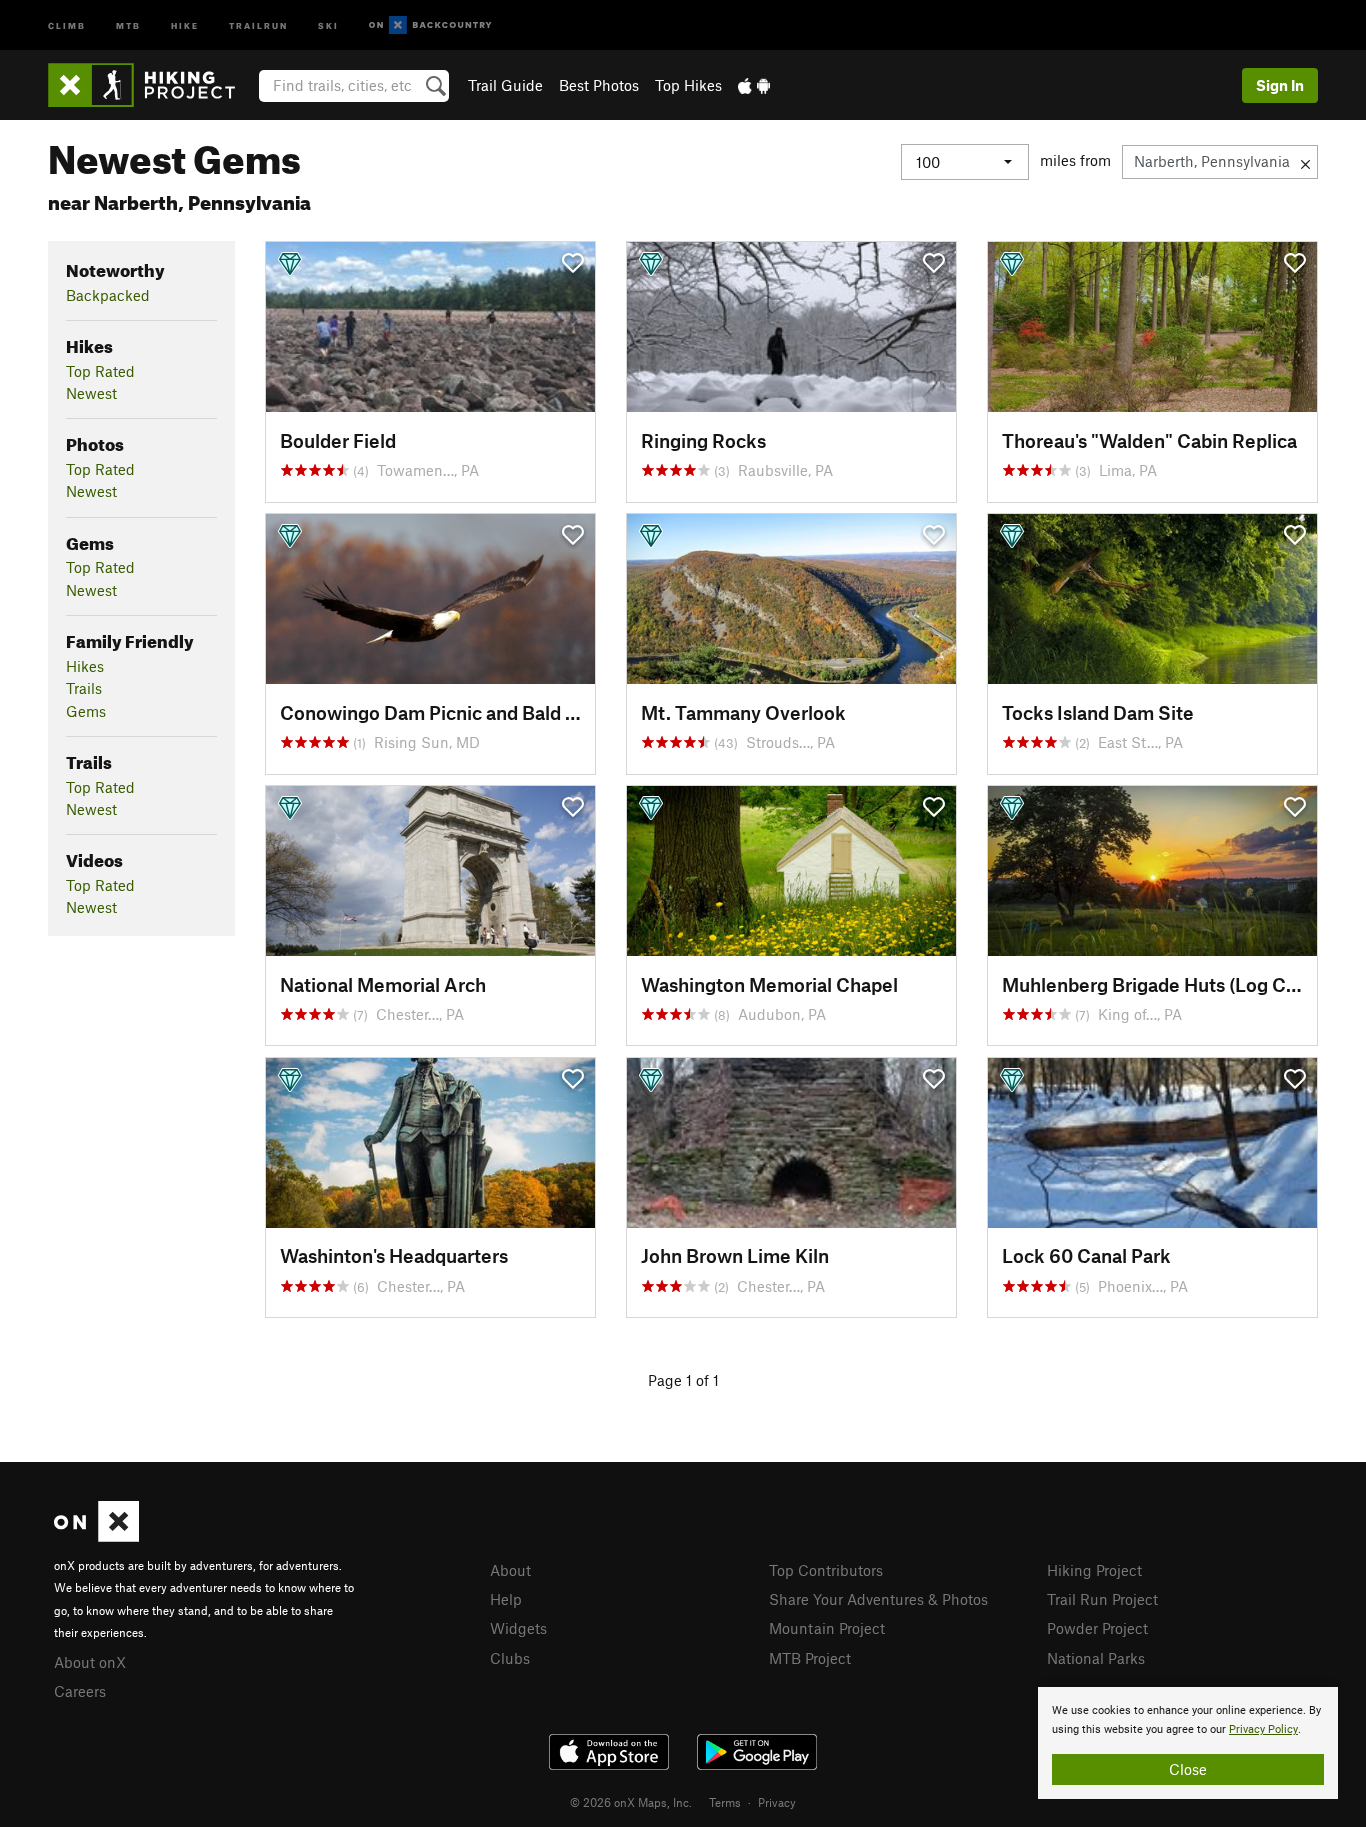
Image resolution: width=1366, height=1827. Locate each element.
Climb (67, 24)
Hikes (85, 666)
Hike (185, 24)
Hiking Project (1094, 1570)
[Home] (151, 85)
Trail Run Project (1102, 1599)
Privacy (777, 1802)
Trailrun (258, 24)
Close (1188, 1769)
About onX (90, 1662)
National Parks (1096, 1658)
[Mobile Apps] (754, 85)
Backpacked (108, 295)
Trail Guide (505, 85)
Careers (80, 1691)
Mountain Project (827, 1628)
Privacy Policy (1263, 1729)
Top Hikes (688, 85)
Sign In (1280, 85)
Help (506, 1599)
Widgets (518, 1628)
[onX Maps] (96, 1536)
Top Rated (100, 371)
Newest (91, 393)
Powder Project (1097, 1628)
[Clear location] (1305, 162)
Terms (725, 1802)
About (510, 1570)
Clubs (510, 1658)
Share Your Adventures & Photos (878, 1599)
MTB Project (810, 1658)
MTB (128, 24)
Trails (84, 688)
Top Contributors (826, 1570)
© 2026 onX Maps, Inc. (631, 1802)
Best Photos (599, 85)
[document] (1188, 1743)
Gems (86, 711)
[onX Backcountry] (430, 25)
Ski (328, 24)
